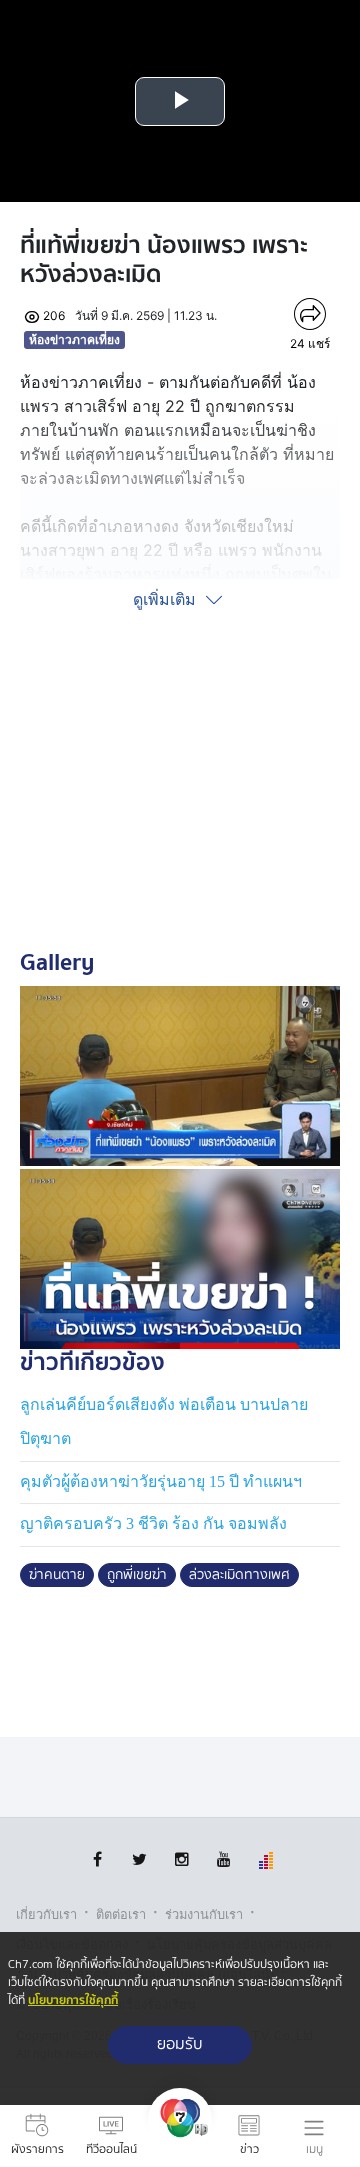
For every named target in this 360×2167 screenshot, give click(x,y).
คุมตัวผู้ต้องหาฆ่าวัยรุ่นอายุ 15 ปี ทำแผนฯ (161, 1481)
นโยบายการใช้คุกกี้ (73, 2000)
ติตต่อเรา (121, 1914)
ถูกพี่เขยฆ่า (137, 1575)
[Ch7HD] (180, 2136)
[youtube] (223, 1859)
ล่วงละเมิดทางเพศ (239, 1575)
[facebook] (97, 1859)
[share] (310, 314)
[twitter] (139, 1859)
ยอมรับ (180, 2044)
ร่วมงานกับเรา (204, 1914)
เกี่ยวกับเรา (46, 1914)
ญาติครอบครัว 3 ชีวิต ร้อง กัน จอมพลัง (153, 1523)
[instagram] (181, 1859)
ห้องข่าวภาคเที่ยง (74, 339)
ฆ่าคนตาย (57, 1575)
